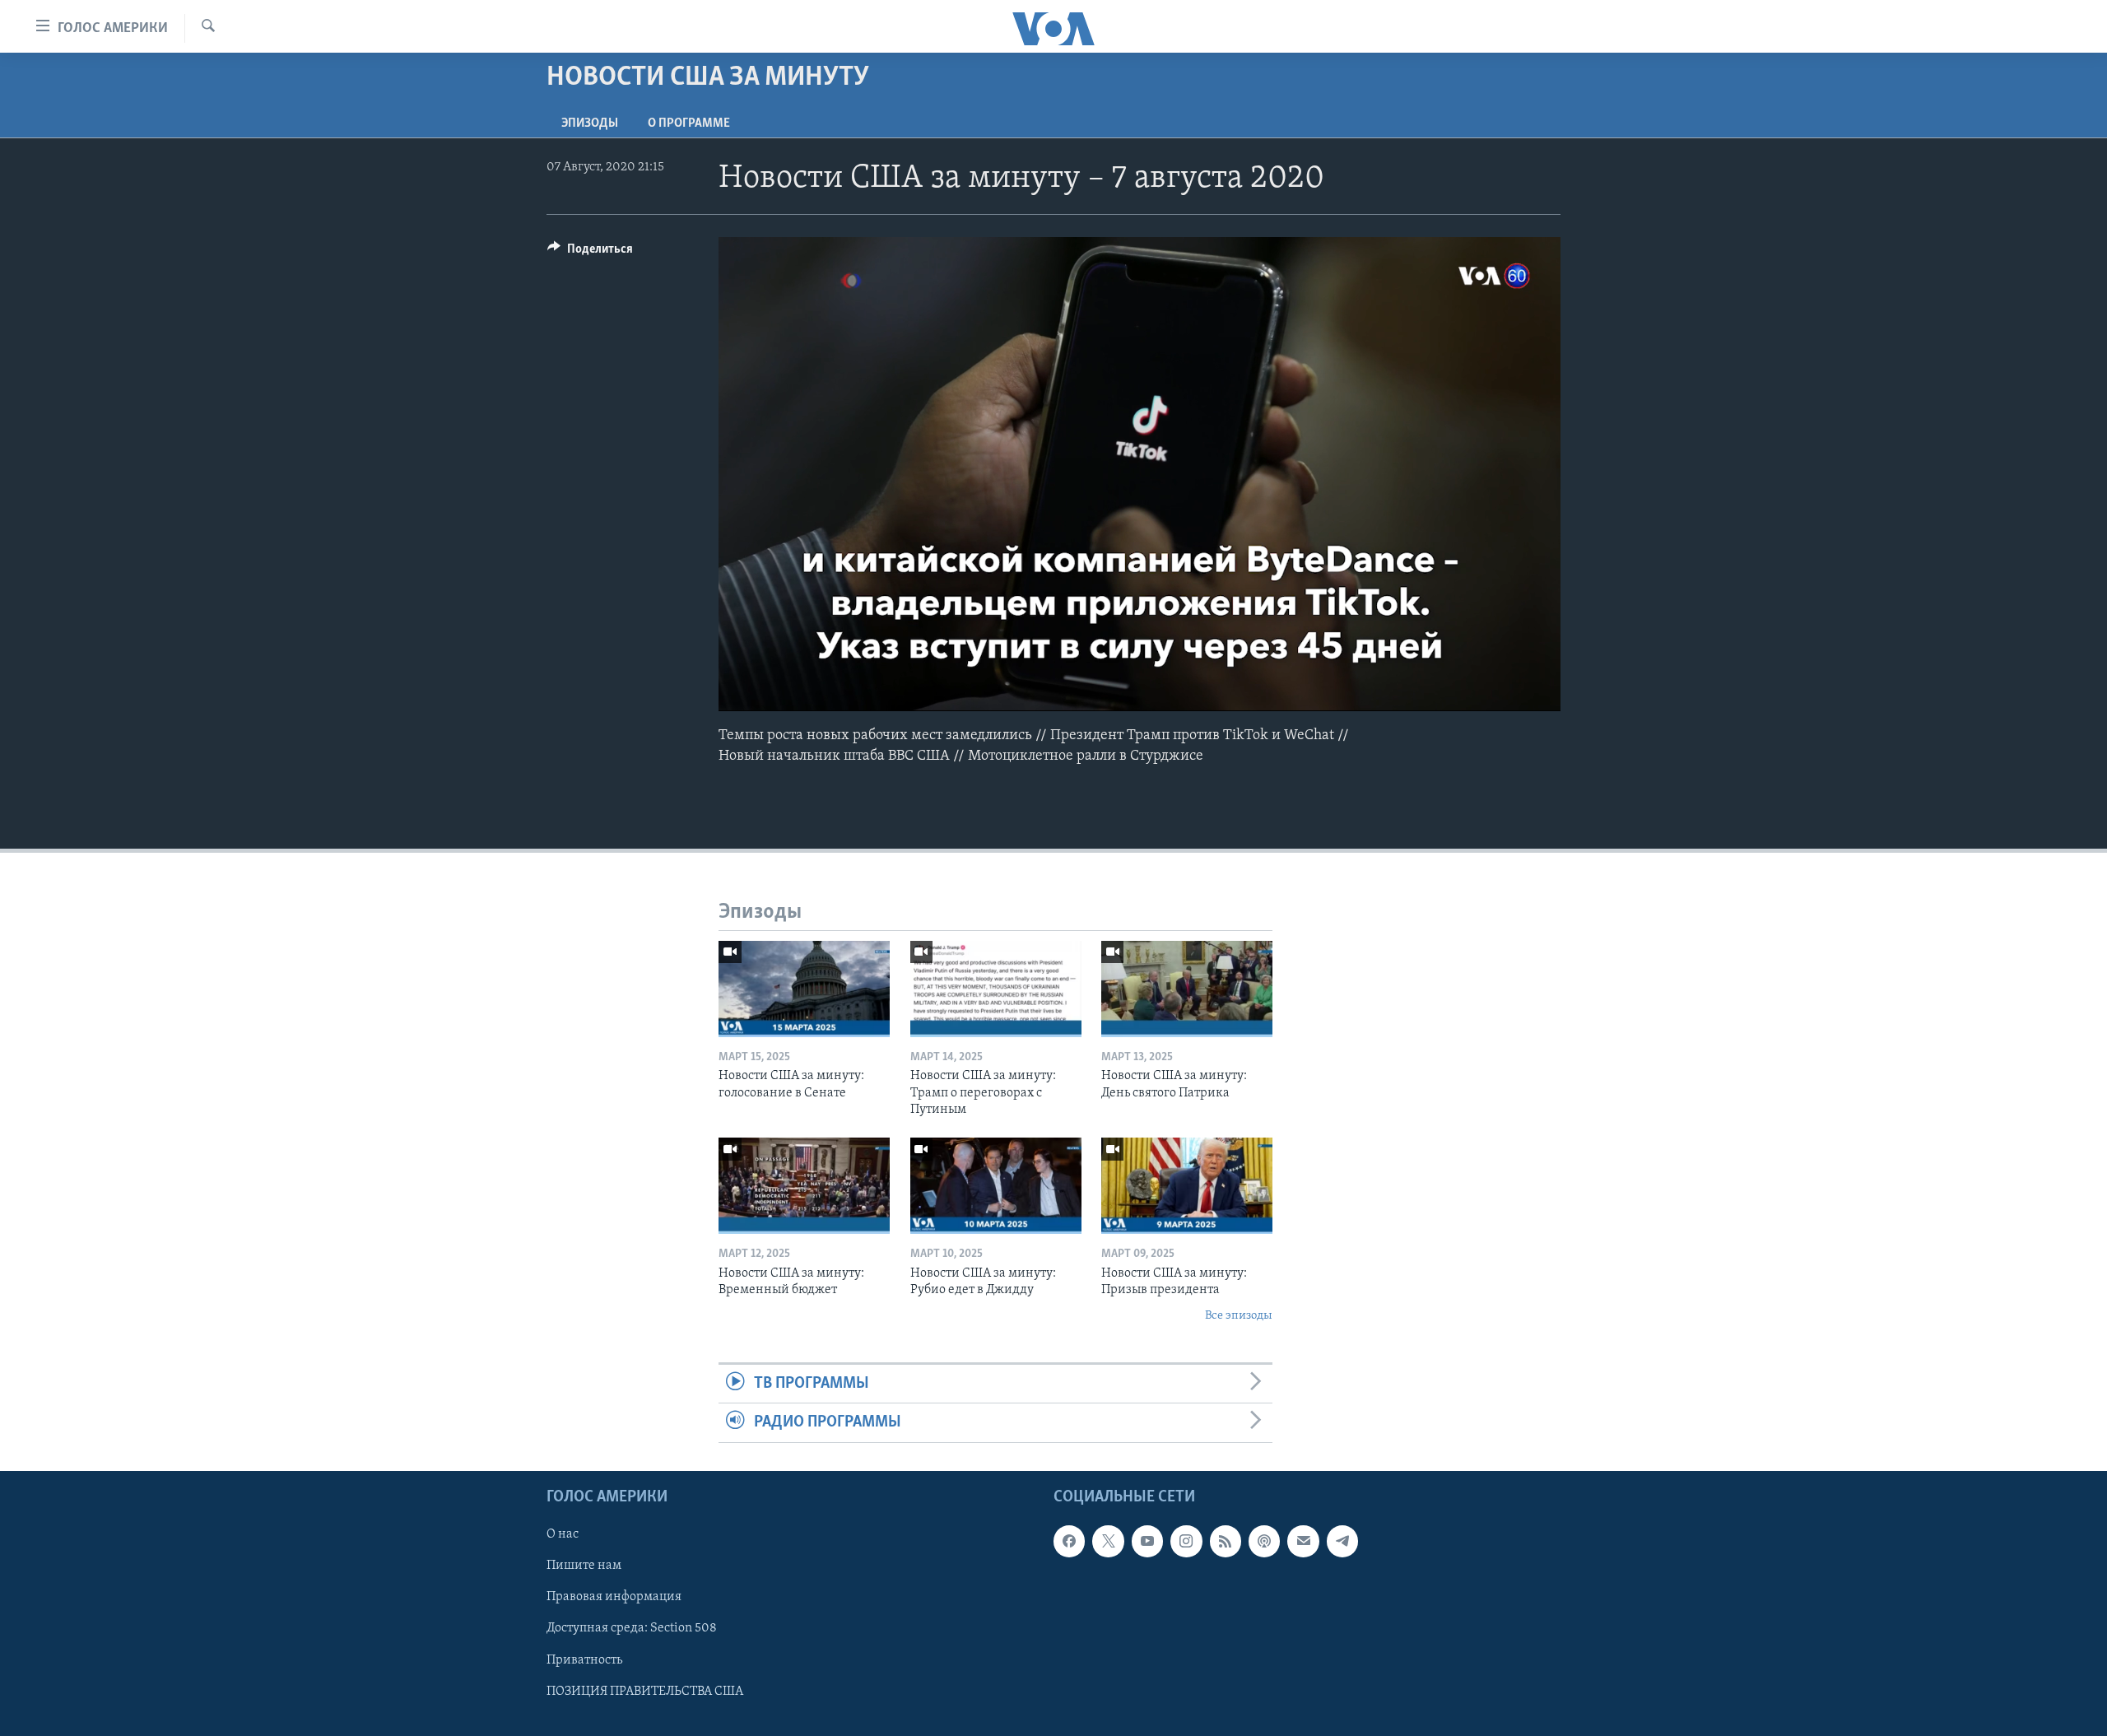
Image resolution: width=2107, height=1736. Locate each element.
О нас (563, 1534)
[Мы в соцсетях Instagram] (1186, 1541)
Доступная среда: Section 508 (632, 1628)
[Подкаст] (1264, 1541)
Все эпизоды (1239, 1316)
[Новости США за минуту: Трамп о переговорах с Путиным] (996, 989)
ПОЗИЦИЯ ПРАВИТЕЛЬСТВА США (645, 1691)
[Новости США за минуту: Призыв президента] (1187, 1186)
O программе (689, 123)
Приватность (584, 1659)
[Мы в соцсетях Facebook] (1069, 1541)
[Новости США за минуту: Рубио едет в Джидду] (996, 1186)
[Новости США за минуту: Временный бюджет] (804, 1186)
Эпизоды (590, 123)
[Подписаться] (1303, 1541)
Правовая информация (614, 1597)
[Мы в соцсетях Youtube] (1147, 1541)
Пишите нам (584, 1566)
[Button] (590, 253)
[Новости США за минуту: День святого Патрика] (1187, 989)
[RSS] (1226, 1541)
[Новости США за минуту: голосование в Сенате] (804, 989)
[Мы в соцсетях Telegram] (1342, 1541)
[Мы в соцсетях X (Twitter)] (1108, 1541)
